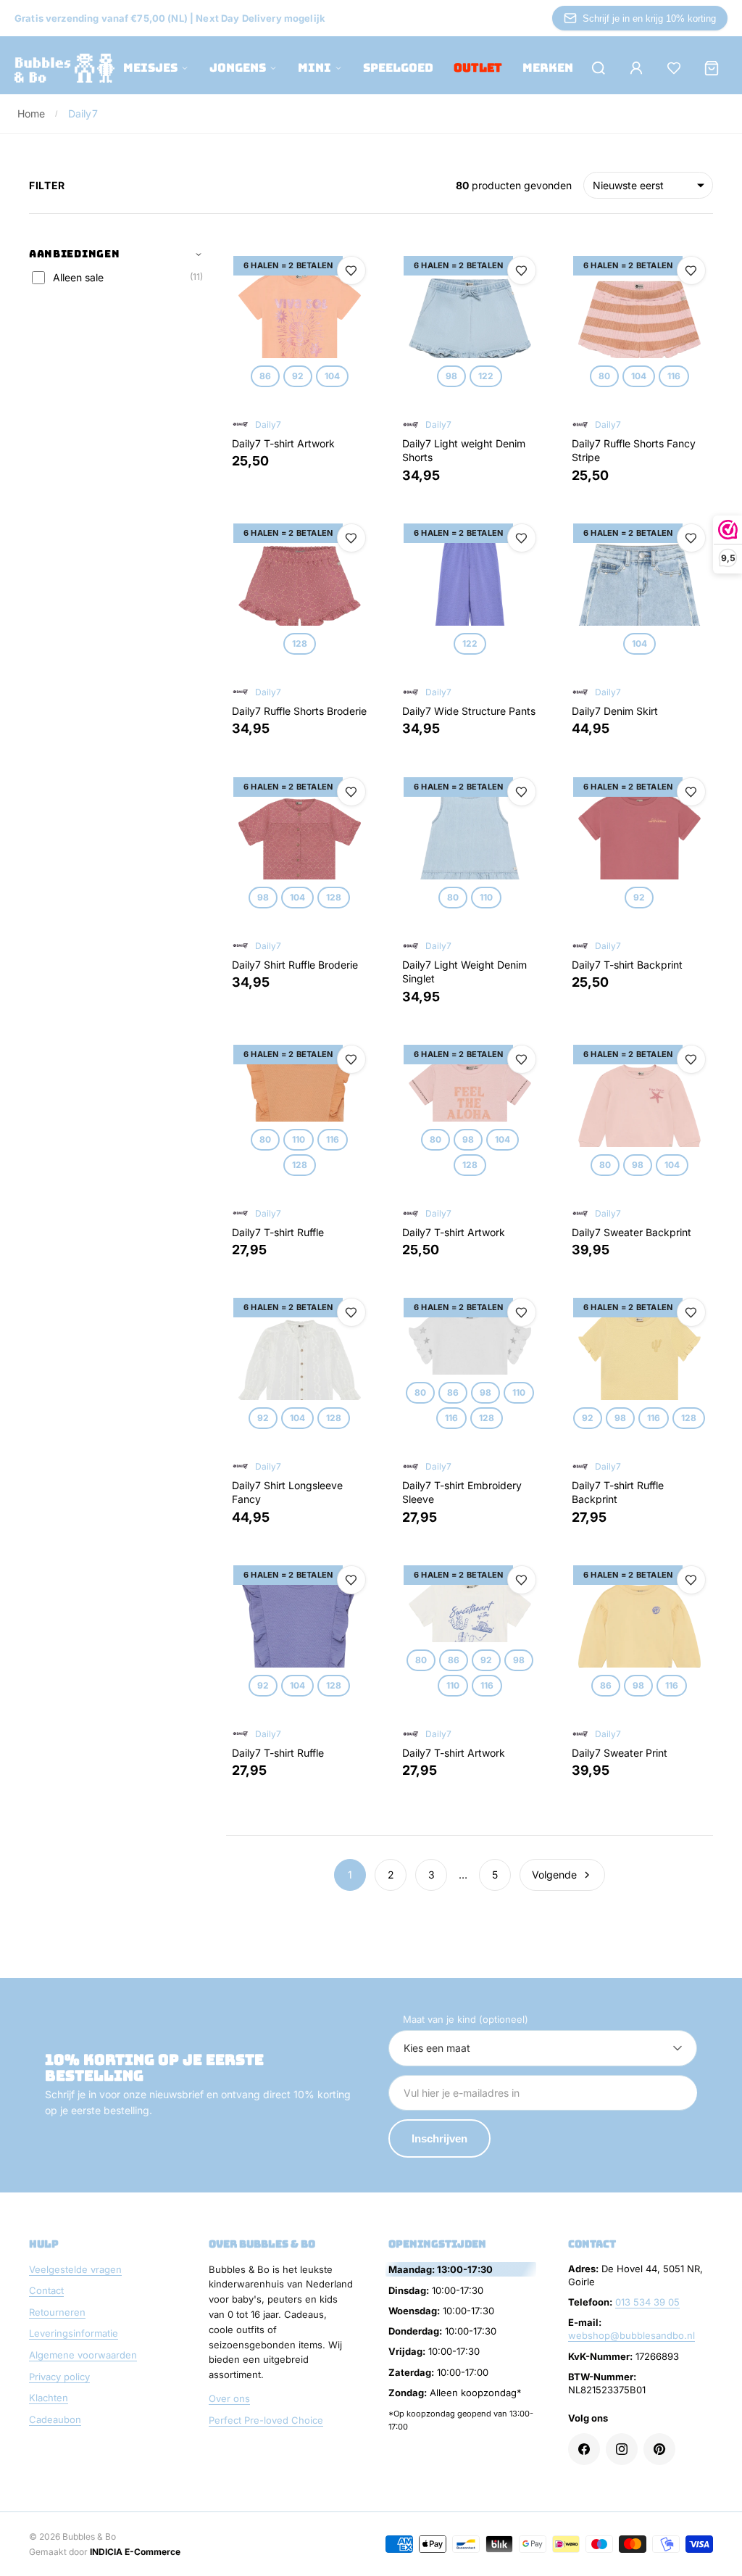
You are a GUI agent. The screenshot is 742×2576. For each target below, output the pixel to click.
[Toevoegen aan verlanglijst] (351, 270)
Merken (548, 68)
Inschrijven (439, 2138)
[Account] (636, 68)
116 (674, 376)
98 (451, 376)
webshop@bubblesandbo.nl (631, 2335)
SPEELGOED (398, 68)
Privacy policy (59, 2377)
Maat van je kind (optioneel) (466, 2019)
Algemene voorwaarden (83, 2355)
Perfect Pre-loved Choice (266, 2420)
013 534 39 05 (647, 2302)
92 (298, 376)
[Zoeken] (599, 68)
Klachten (49, 2398)
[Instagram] (622, 2449)
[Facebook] (584, 2449)
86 (265, 376)
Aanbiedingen (74, 254)
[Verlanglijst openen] (674, 68)
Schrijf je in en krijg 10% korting (649, 18)
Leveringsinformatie (74, 2333)
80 (604, 376)
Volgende (554, 1875)
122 (486, 376)
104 (332, 376)
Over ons (229, 2398)
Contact (46, 2290)
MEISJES (150, 68)
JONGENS (238, 68)
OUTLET (478, 68)
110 (485, 897)
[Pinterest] (659, 2449)
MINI (314, 68)
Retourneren (57, 2312)
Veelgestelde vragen (75, 2269)
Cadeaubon (55, 2419)
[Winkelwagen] (712, 68)
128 (300, 643)
